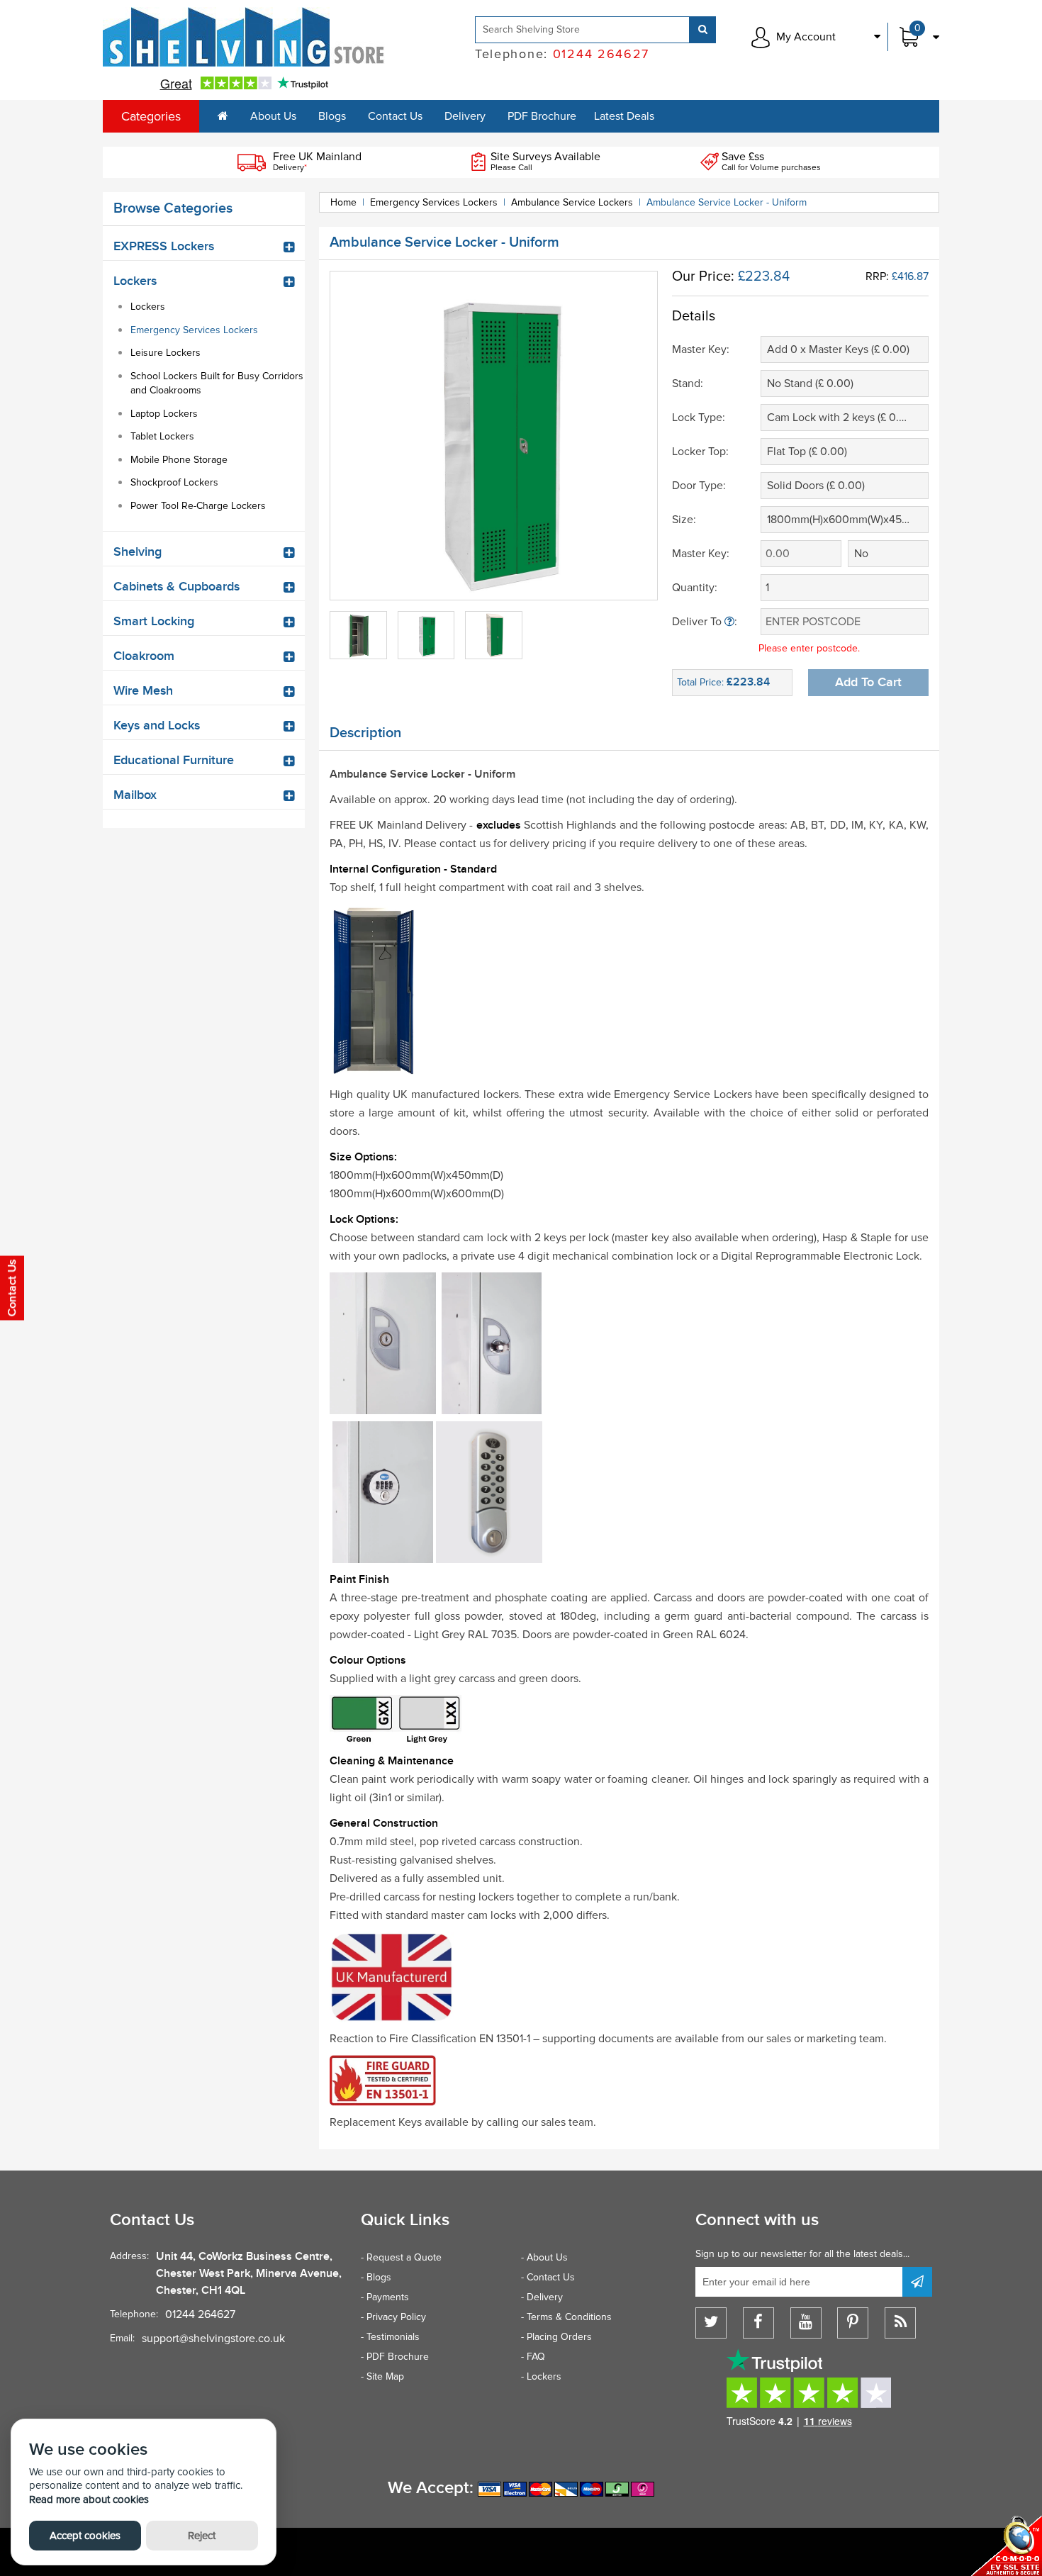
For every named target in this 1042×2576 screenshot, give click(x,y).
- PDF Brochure (395, 2357)
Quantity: (695, 588)
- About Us (544, 2257)
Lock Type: (699, 418)
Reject (202, 2536)
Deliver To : (705, 622)
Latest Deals (624, 116)
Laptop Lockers (164, 414)
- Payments (385, 2297)
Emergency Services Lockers (194, 330)
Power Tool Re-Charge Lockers (198, 506)
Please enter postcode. (809, 648)
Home (343, 202)
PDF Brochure (542, 116)
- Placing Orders (556, 2337)
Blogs (332, 116)
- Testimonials (390, 2337)
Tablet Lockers (162, 436)
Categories (151, 116)
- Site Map (382, 2376)
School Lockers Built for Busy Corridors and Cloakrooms (217, 383)
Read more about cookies (89, 2499)
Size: (684, 520)
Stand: (688, 383)
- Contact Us (548, 2277)
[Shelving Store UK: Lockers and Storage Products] (244, 37)
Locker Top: (700, 452)
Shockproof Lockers (174, 482)
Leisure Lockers (166, 353)
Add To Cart (868, 682)
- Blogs (376, 2277)
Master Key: (701, 349)
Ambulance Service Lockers (572, 202)
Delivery (465, 116)
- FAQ (533, 2357)
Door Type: (699, 486)
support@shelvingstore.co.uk (213, 2339)
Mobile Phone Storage (179, 460)
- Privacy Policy (393, 2317)
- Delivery (542, 2297)
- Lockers (541, 2376)
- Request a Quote (401, 2257)
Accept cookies (85, 2536)
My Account (806, 37)
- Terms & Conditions (566, 2317)
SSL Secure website (1007, 2546)
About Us (273, 116)
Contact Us (395, 116)
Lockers (148, 307)
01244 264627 (200, 2314)
